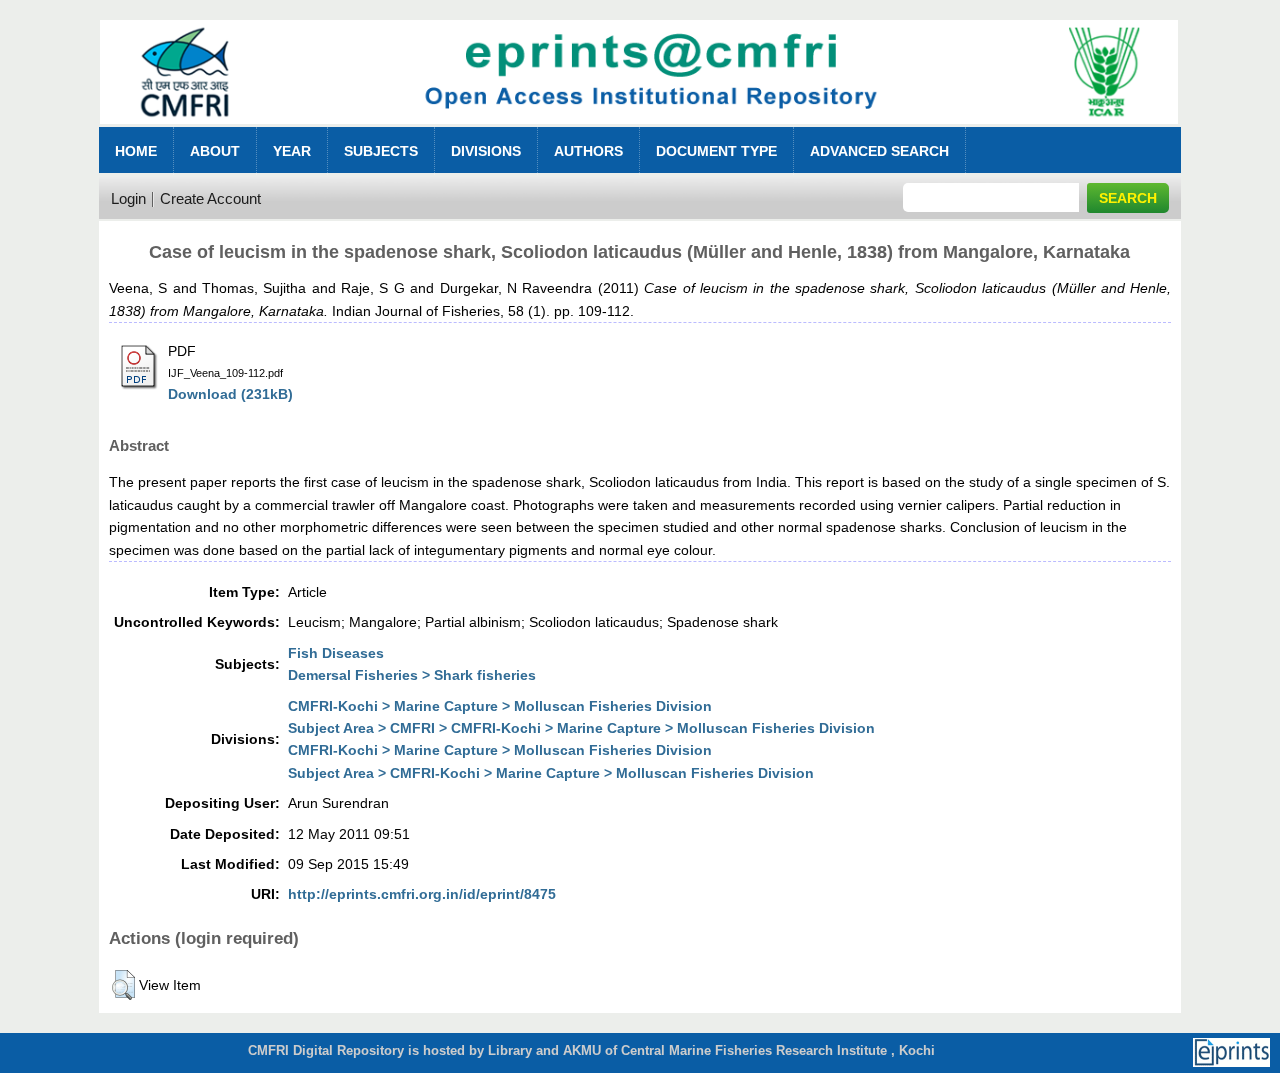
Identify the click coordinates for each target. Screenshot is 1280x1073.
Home (136, 151)
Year (292, 151)
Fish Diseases (336, 653)
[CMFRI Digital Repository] (639, 129)
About (215, 151)
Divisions (486, 151)
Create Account (210, 198)
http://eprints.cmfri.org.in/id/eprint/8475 (422, 894)
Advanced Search (879, 151)
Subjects (381, 151)
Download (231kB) (230, 394)
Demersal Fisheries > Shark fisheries (412, 675)
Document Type (716, 151)
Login (128, 198)
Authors (588, 151)
